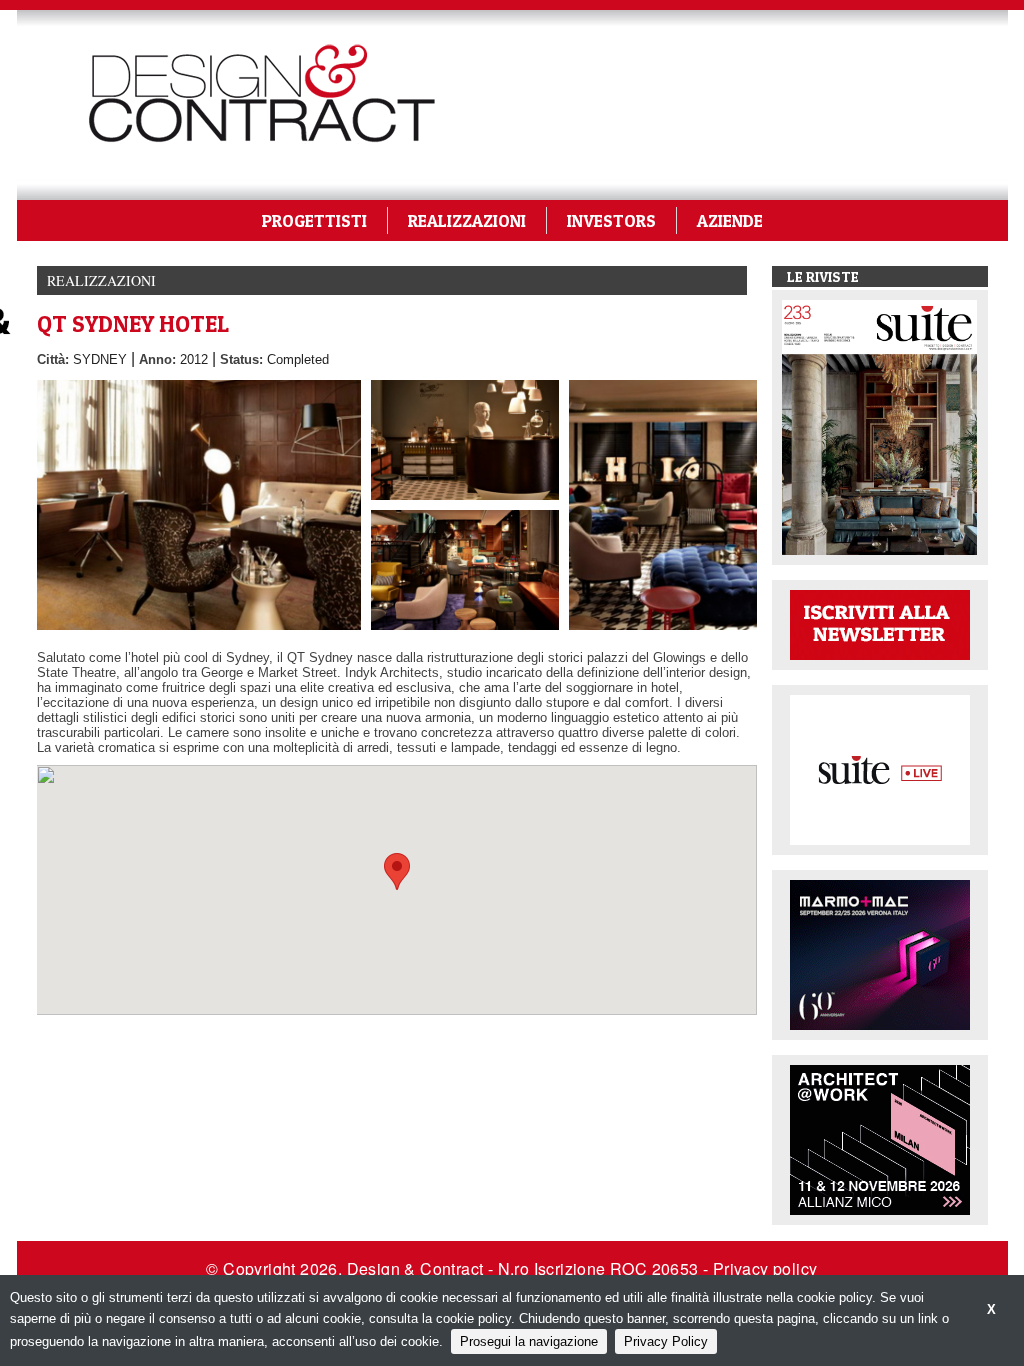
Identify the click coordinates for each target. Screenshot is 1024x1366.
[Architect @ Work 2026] (880, 1138)
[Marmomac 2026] (880, 953)
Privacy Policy (666, 1341)
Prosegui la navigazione (529, 1341)
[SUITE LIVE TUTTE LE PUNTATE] (880, 768)
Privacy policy (765, 1268)
